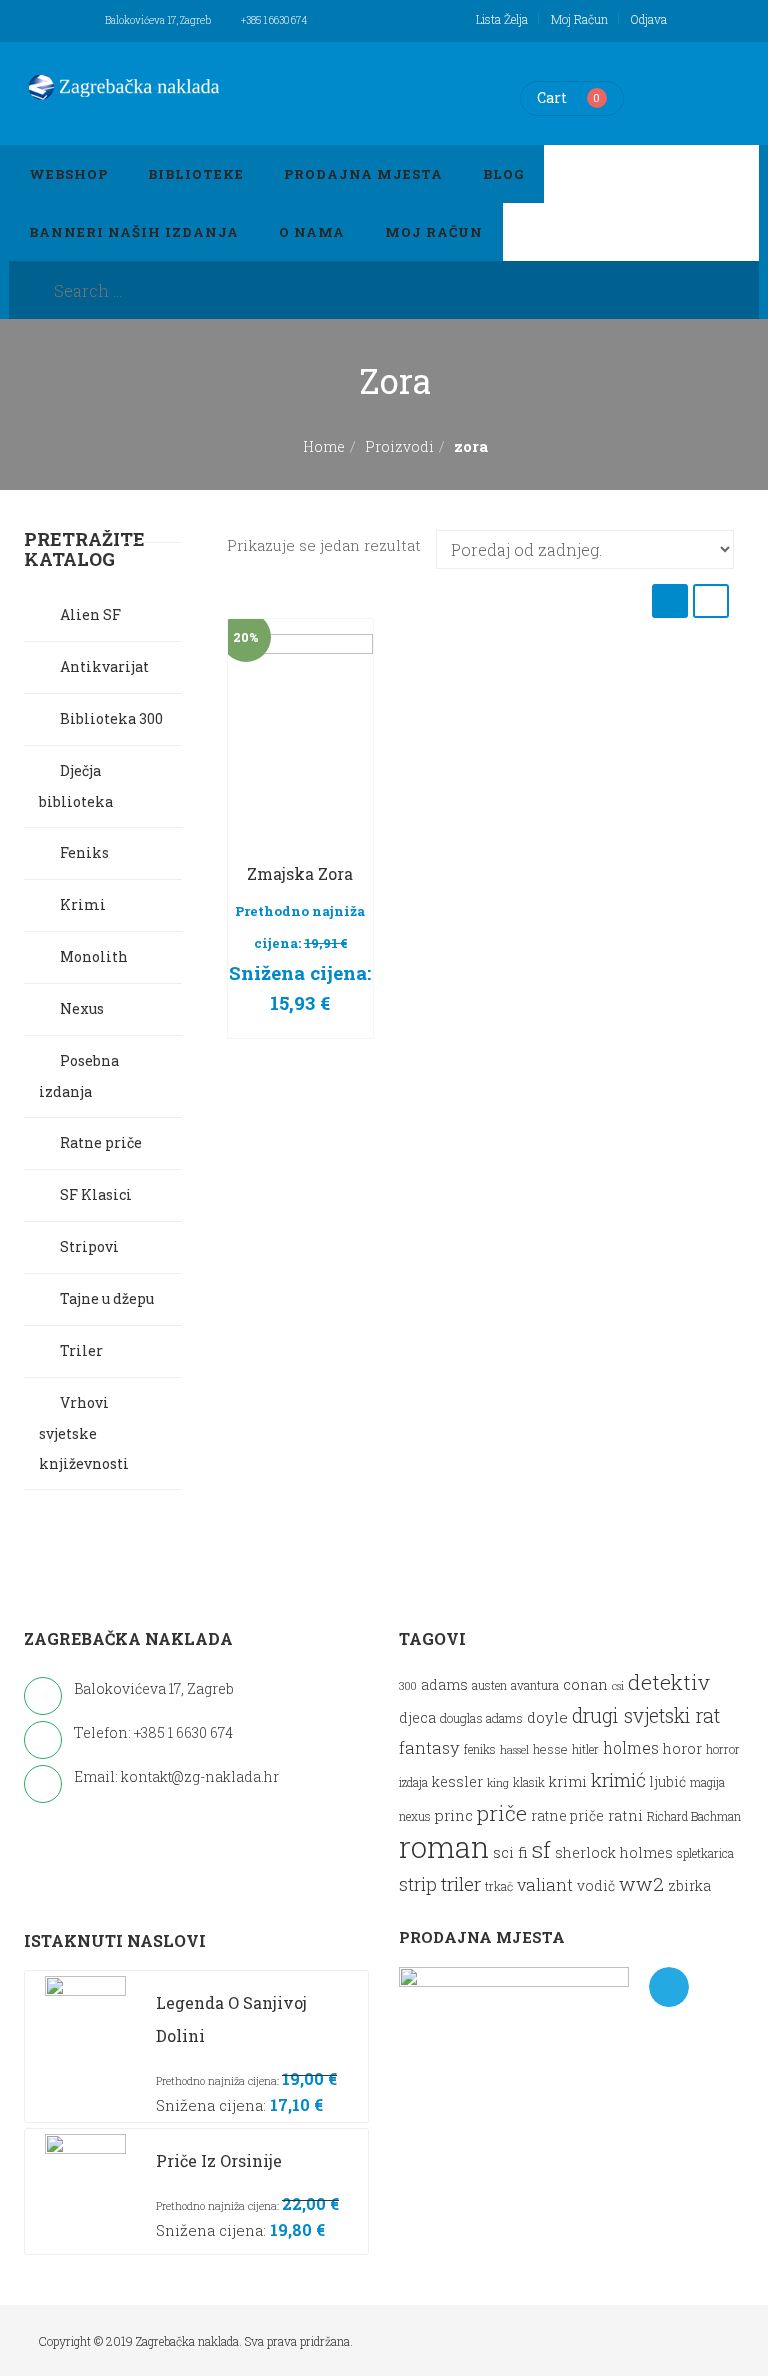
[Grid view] (670, 600)
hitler (585, 1749)
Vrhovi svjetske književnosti (84, 1433)
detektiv (669, 1682)
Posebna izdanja (79, 1076)
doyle (547, 1717)
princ (454, 1815)
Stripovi (89, 1246)
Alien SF (90, 614)
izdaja (413, 1782)
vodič (596, 1886)
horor (682, 1748)
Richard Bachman (694, 1816)
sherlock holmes (614, 1852)
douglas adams (481, 1717)
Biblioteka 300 (111, 718)
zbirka (689, 1885)
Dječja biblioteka (76, 786)
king (498, 1783)
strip (418, 1884)
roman (444, 1846)
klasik (529, 1782)
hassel (514, 1750)
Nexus (82, 1008)
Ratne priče (101, 1142)
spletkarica (705, 1853)
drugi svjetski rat (646, 1715)
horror (723, 1749)
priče (502, 1813)
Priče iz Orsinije (219, 2160)
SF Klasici (96, 1194)
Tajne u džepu (107, 1298)
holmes (631, 1748)
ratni (625, 1815)
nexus (415, 1816)
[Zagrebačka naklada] (124, 87)
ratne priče (567, 1816)
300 (408, 1686)
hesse (550, 1748)
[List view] (711, 600)
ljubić (668, 1782)
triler (461, 1883)
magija (707, 1782)
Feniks (84, 852)
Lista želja (502, 19)
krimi (568, 1781)
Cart (552, 97)
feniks (480, 1749)
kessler (457, 1781)
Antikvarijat (104, 666)
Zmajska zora (300, 873)
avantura (535, 1685)
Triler (81, 1350)
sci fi (510, 1852)
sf (541, 1849)
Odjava (649, 19)
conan (585, 1684)
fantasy (429, 1747)
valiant (545, 1884)
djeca (417, 1717)
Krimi (83, 904)
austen (489, 1685)
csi (618, 1686)
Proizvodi (399, 446)
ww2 (641, 1883)
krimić (618, 1779)
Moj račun (579, 19)
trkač (499, 1886)
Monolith (94, 956)
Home (324, 446)
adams (444, 1685)
